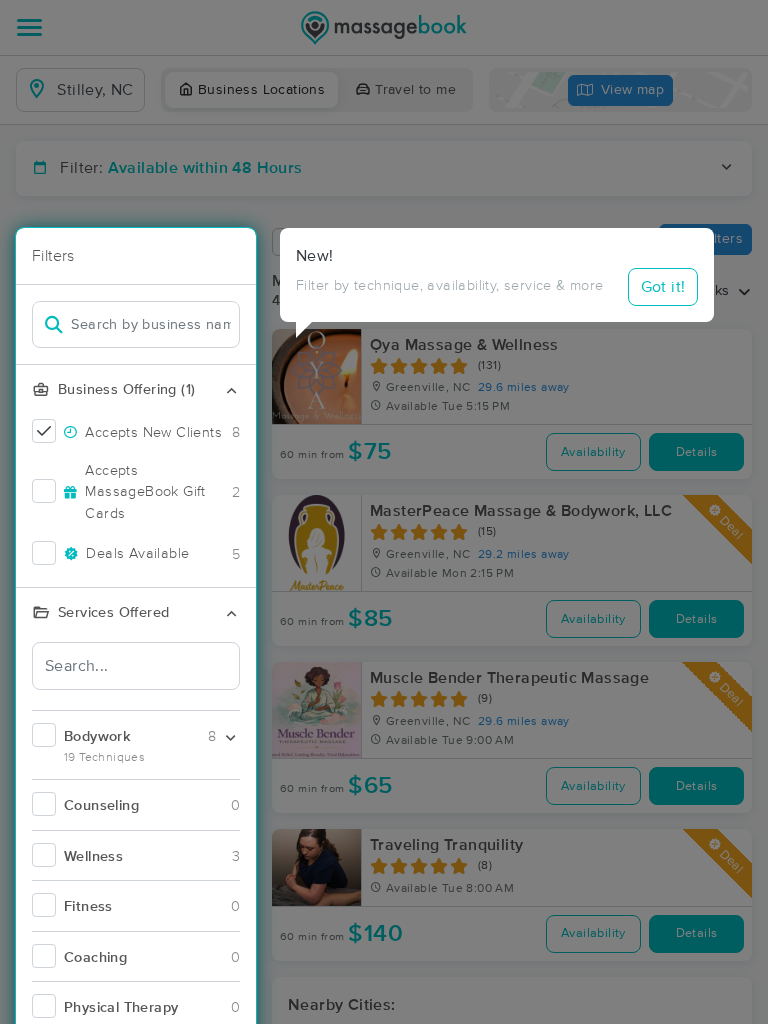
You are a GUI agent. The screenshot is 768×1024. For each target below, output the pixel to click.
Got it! (663, 287)
